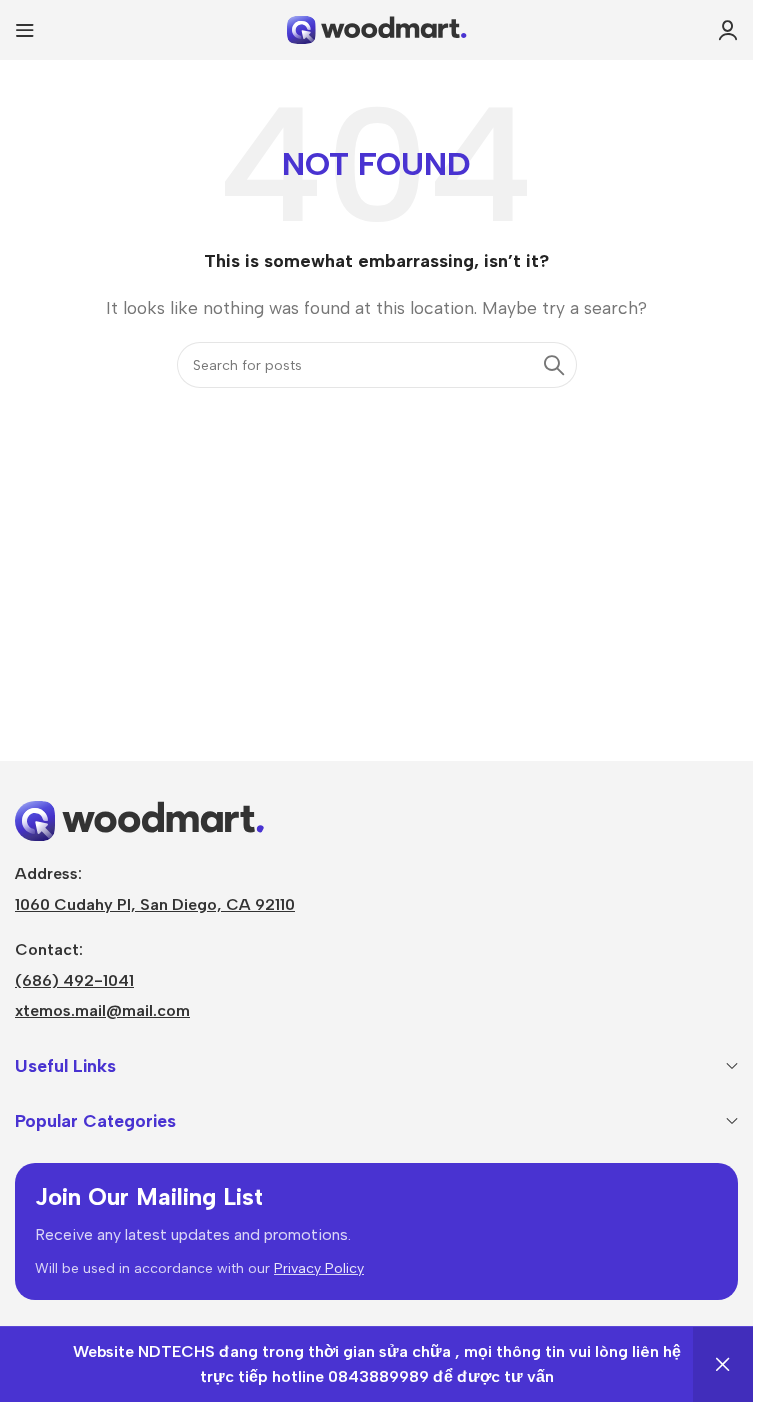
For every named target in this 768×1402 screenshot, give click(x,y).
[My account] (728, 30)
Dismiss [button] (723, 1364)
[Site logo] (377, 28)
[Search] (554, 365)
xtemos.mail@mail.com (102, 1010)
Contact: (49, 949)
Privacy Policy (319, 1268)
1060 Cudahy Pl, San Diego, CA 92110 (155, 904)
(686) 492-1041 (74, 980)
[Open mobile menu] (25, 30)
